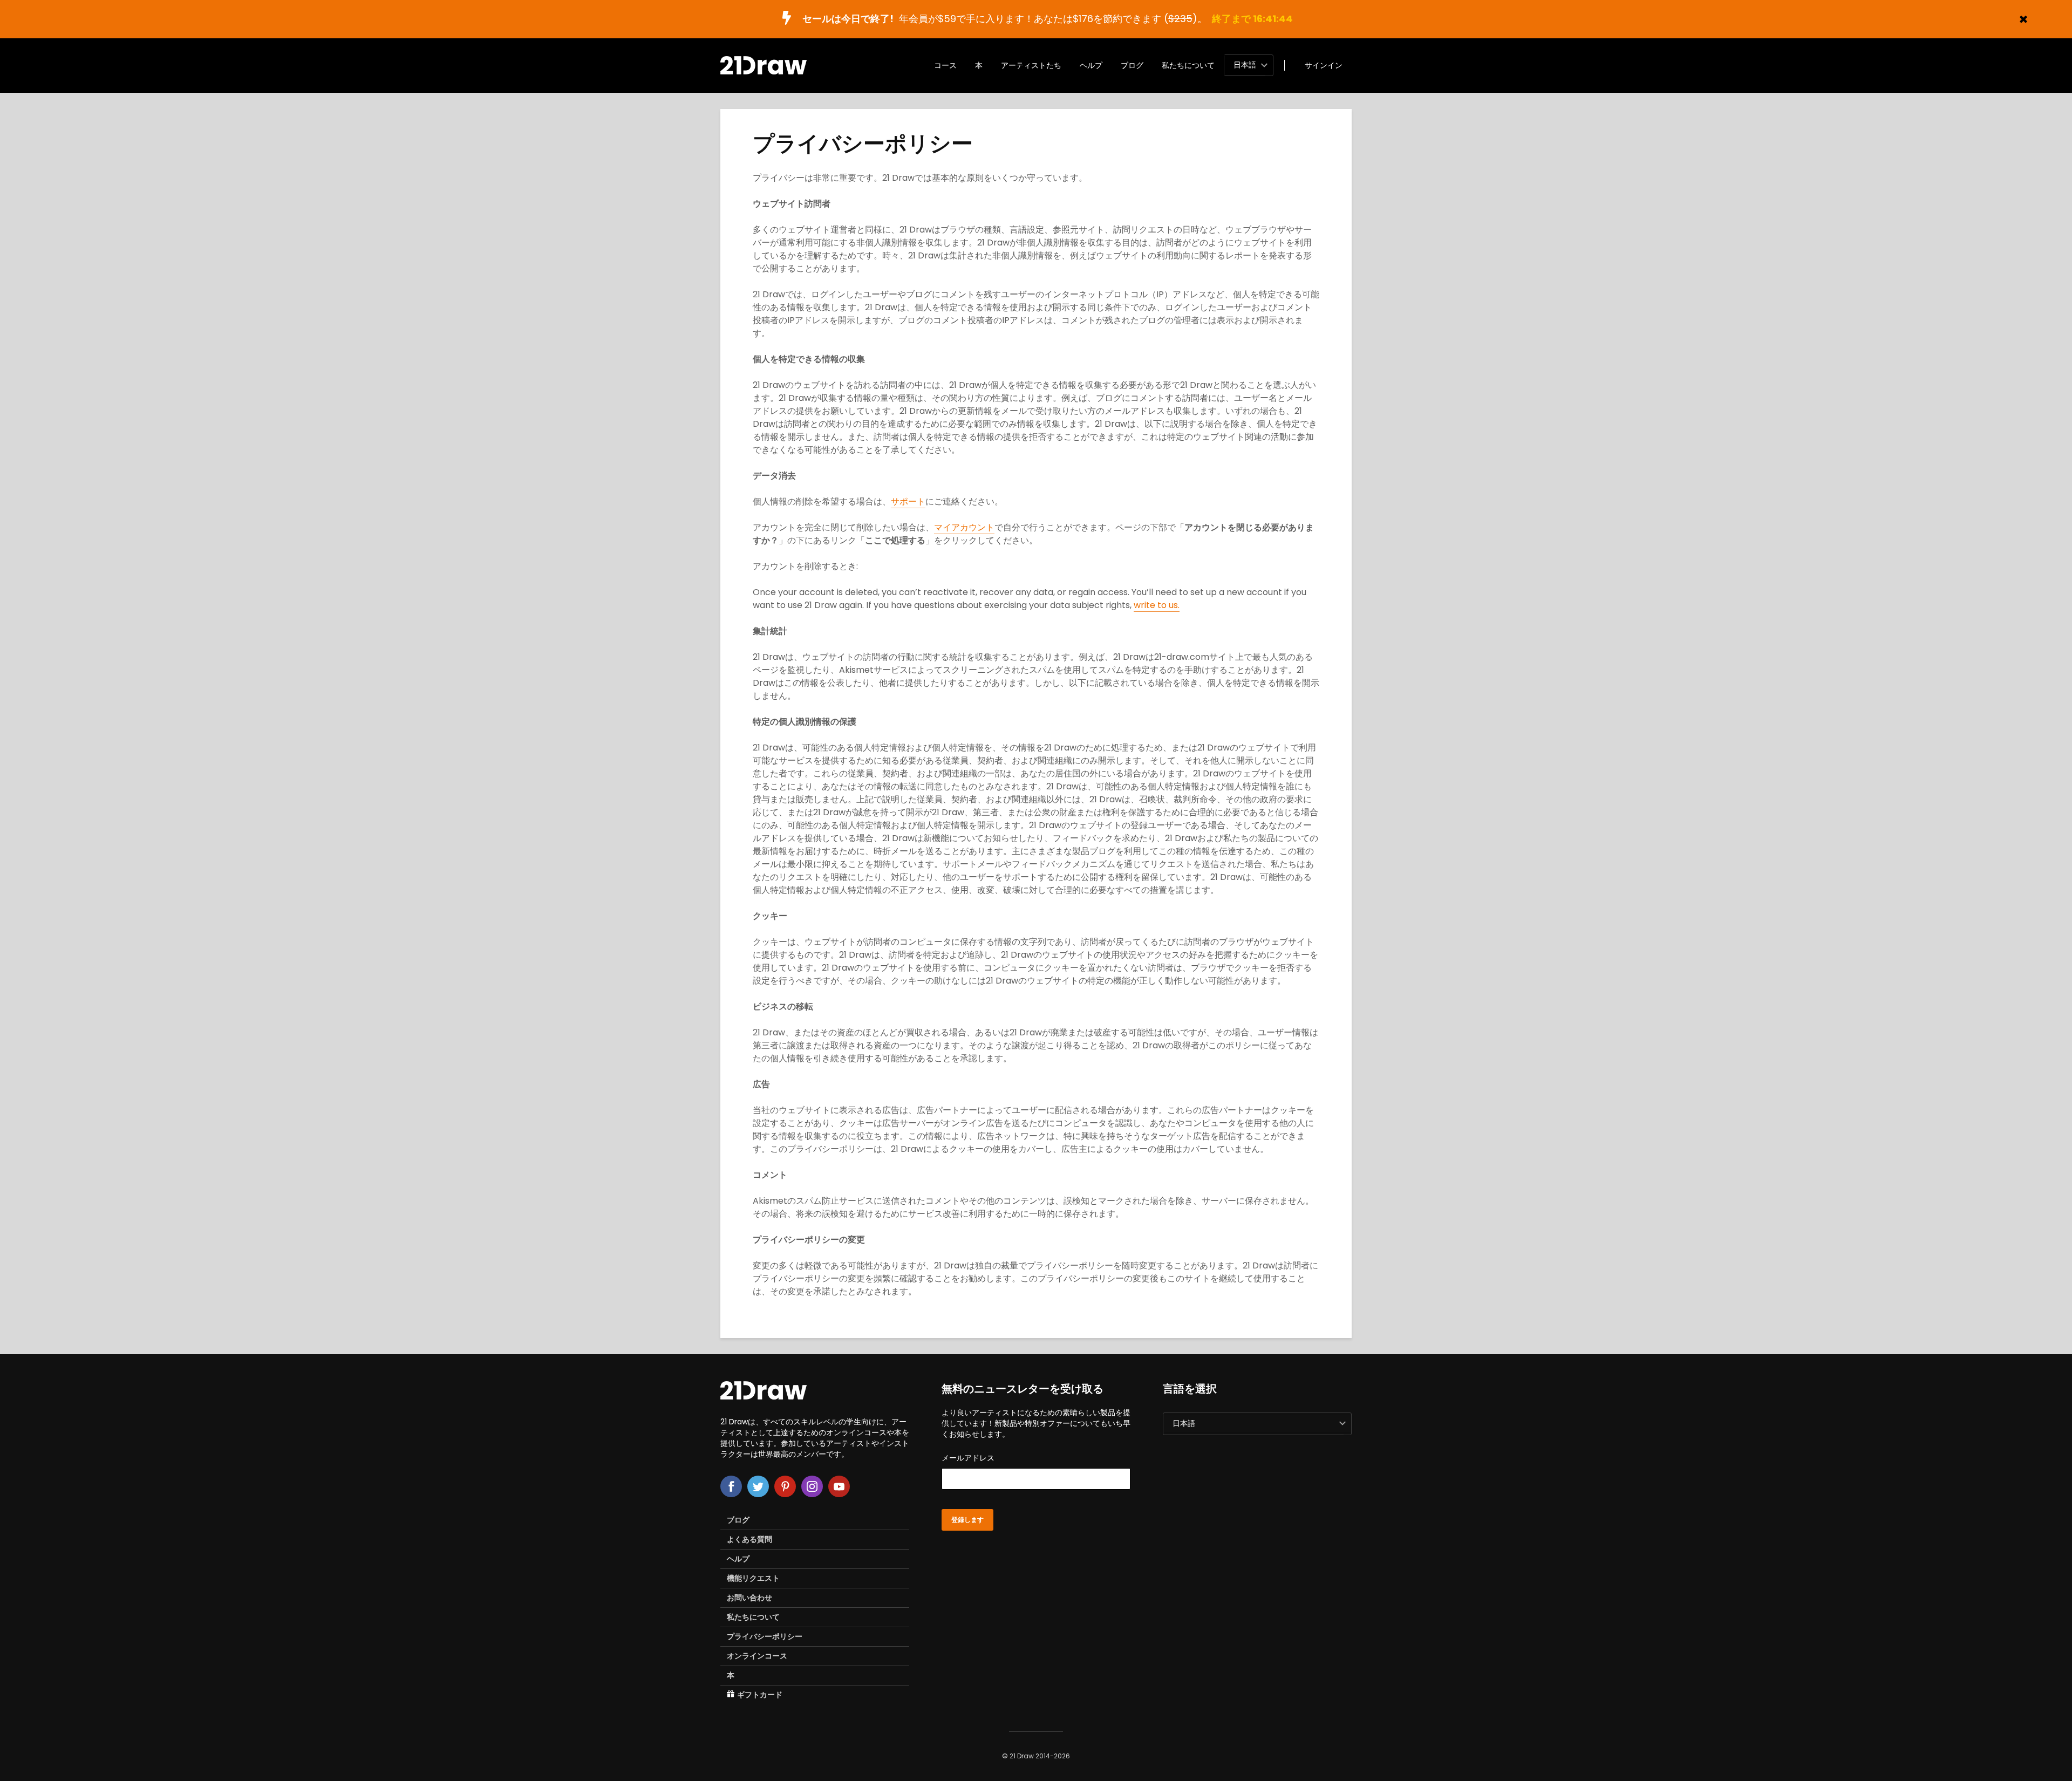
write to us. (1157, 605)
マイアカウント (964, 527)
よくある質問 (749, 1539)
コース (945, 65)
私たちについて (1188, 65)
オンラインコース (757, 1656)
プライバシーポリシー (765, 1636)
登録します (967, 1520)
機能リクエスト (753, 1578)
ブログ (1132, 65)
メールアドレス (968, 1458)
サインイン (1324, 65)
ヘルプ (1091, 65)
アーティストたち (1031, 65)
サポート (908, 501)
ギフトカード (760, 1695)
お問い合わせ (749, 1598)
